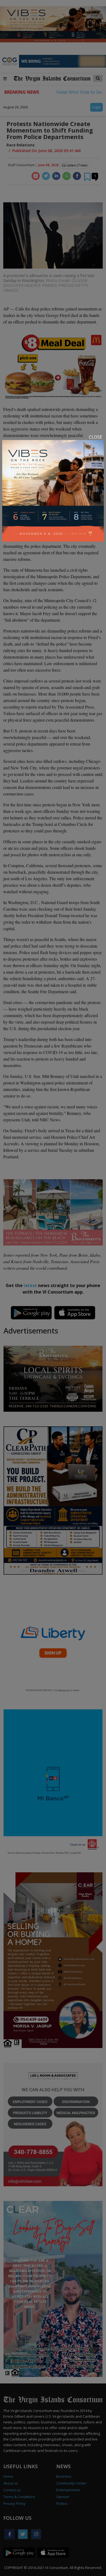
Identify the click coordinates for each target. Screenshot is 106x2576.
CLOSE (96, 437)
